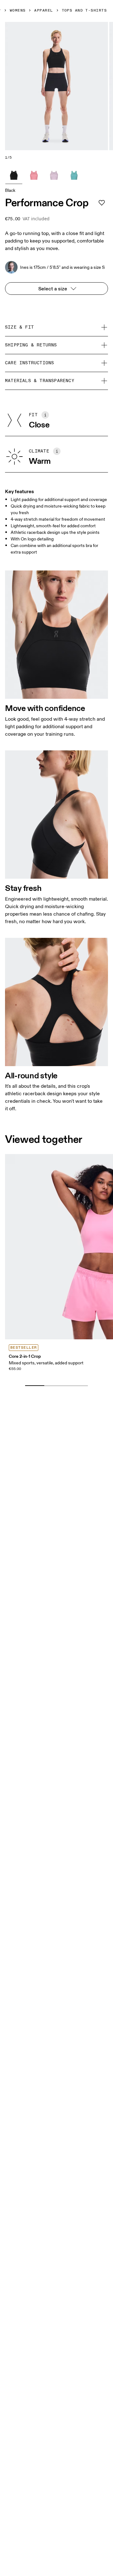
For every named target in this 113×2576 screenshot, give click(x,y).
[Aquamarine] (74, 175)
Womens (18, 11)
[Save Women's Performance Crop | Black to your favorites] (102, 203)
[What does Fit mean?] (45, 415)
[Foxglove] (54, 175)
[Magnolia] (34, 175)
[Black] (14, 175)
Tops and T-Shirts (84, 11)
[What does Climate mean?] (57, 451)
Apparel (43, 11)
